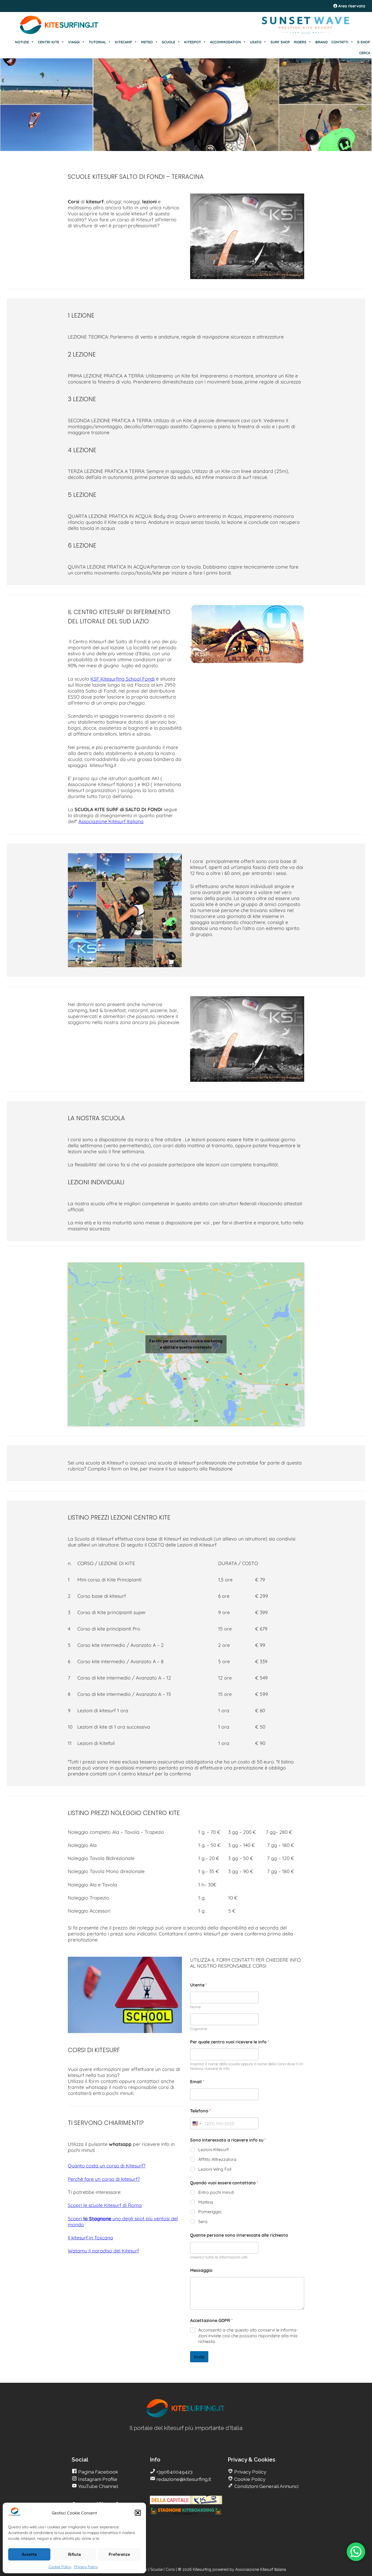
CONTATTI (340, 42)
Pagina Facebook (98, 2472)
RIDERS (300, 42)
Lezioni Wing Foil (215, 2169)
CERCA (365, 53)
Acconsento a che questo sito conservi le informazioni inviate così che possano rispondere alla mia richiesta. (248, 2336)
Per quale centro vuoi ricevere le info (230, 2042)
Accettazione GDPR (211, 2320)
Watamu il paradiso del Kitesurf (103, 2251)
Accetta (29, 2554)
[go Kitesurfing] (186, 2416)
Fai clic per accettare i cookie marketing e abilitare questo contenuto (186, 1344)
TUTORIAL (97, 42)
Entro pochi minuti (216, 2192)
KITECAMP (124, 42)
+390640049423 (174, 2472)
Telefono (200, 2111)
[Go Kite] (59, 33)
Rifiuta (74, 2554)
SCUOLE (168, 42)
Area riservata (351, 6)
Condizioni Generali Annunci (266, 2486)
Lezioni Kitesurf (214, 2149)
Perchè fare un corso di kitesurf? (104, 2179)
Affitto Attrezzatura (217, 2159)
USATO (256, 42)
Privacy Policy (86, 2567)
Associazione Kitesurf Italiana (111, 821)
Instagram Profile (97, 2479)
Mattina (206, 2202)
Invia (199, 2357)
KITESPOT (193, 42)
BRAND (321, 42)
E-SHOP (364, 42)
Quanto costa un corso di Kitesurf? (107, 2166)
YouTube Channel (98, 2486)
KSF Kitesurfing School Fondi (123, 679)
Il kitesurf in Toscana (90, 2237)
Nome (195, 2007)
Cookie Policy (60, 2567)
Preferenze (119, 2554)
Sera (203, 2221)
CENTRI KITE (48, 42)
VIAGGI (74, 42)
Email (197, 2082)
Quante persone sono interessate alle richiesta (239, 2235)
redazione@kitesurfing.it (183, 2479)
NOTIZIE (22, 42)
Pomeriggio (210, 2212)
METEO (147, 42)
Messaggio (201, 2270)
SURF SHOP (280, 42)
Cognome (199, 2029)
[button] (138, 2513)
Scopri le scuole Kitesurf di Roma (105, 2205)
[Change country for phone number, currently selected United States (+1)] (196, 2123)
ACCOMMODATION (225, 42)
